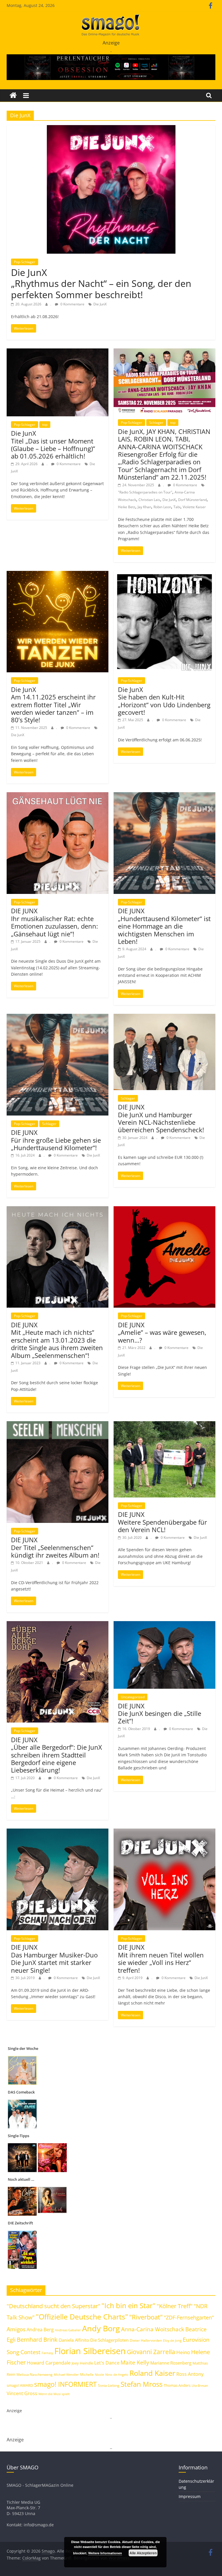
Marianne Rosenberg (171, 2363)
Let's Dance (107, 2363)
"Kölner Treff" (175, 2306)
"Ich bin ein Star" (128, 2305)
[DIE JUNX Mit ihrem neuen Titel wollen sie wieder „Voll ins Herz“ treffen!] (164, 1832)
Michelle (87, 2374)
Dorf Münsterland (192, 500)
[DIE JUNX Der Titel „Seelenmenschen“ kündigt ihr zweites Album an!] (58, 1425)
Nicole (99, 2374)
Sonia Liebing (109, 2385)
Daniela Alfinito (74, 2340)
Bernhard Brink (37, 2339)
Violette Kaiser (194, 507)
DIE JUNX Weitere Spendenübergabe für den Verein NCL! (162, 1522)
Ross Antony (190, 2374)
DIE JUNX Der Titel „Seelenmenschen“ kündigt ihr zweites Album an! (55, 1547)
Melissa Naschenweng (35, 2374)
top (45, 425)
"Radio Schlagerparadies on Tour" (145, 492)
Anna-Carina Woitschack (153, 2329)
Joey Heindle (82, 2363)
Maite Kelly (135, 2362)
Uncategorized (133, 1697)
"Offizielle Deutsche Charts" (82, 2317)
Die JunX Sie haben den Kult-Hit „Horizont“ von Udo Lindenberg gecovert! (164, 701)
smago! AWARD (20, 2385)
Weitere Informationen (105, 2553)
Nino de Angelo (117, 2374)
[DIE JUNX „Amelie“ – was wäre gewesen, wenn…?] (164, 1210)
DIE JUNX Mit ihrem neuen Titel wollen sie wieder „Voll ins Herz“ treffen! (161, 1958)
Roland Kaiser (152, 2373)
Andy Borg (101, 2328)
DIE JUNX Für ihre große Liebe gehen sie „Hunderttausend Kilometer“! (56, 1140)
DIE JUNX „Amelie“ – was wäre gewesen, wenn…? (162, 1332)
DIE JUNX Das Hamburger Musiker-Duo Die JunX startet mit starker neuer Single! (54, 1958)
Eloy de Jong (172, 2340)
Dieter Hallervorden (146, 2340)
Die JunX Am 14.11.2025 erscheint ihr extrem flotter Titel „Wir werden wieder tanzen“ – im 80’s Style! (53, 705)
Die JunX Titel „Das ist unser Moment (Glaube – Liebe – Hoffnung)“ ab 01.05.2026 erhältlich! (53, 445)
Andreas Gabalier (68, 2330)
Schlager (156, 423)
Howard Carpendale (49, 2363)
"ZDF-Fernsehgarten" (189, 2317)
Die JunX (100, 304)
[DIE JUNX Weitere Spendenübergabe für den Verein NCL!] (164, 1425)
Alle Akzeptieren (143, 2553)
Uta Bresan (200, 2385)
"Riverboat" (146, 2317)
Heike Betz (127, 507)
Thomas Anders (177, 2385)
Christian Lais (149, 500)
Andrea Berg (40, 2330)
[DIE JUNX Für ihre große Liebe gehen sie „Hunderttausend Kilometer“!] (58, 1017)
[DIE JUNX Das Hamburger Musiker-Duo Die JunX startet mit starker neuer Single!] (58, 1832)
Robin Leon (162, 507)
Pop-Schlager (25, 262)
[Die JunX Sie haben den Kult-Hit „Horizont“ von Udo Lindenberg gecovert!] (164, 574)
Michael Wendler (66, 2374)
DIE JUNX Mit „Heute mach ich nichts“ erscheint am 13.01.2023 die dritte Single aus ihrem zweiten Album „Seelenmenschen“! (57, 1340)
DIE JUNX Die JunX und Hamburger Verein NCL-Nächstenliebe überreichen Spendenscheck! (161, 1118)
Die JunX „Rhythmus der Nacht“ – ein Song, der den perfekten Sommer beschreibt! (101, 283)
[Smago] (13, 95)
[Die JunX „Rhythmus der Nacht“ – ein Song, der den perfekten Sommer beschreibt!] (111, 129)
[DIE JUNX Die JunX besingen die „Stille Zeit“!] (164, 1625)
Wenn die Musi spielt (54, 2394)
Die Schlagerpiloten (109, 2340)
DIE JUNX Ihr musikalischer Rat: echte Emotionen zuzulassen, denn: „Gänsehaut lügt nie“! (54, 922)
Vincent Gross (22, 2393)
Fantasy (47, 2353)
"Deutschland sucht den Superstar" (53, 2306)
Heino (183, 2352)
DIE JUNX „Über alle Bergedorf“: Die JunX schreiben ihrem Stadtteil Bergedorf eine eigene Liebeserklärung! (57, 1755)
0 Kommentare (72, 304)
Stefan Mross (141, 2384)
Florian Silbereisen (90, 2351)
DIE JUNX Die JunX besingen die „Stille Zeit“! (160, 1713)
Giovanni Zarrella (151, 2352)
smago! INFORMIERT (65, 2384)
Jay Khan (144, 507)
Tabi (177, 507)
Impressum (190, 2496)
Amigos (16, 2329)
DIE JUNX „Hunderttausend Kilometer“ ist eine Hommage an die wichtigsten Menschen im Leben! (164, 926)
